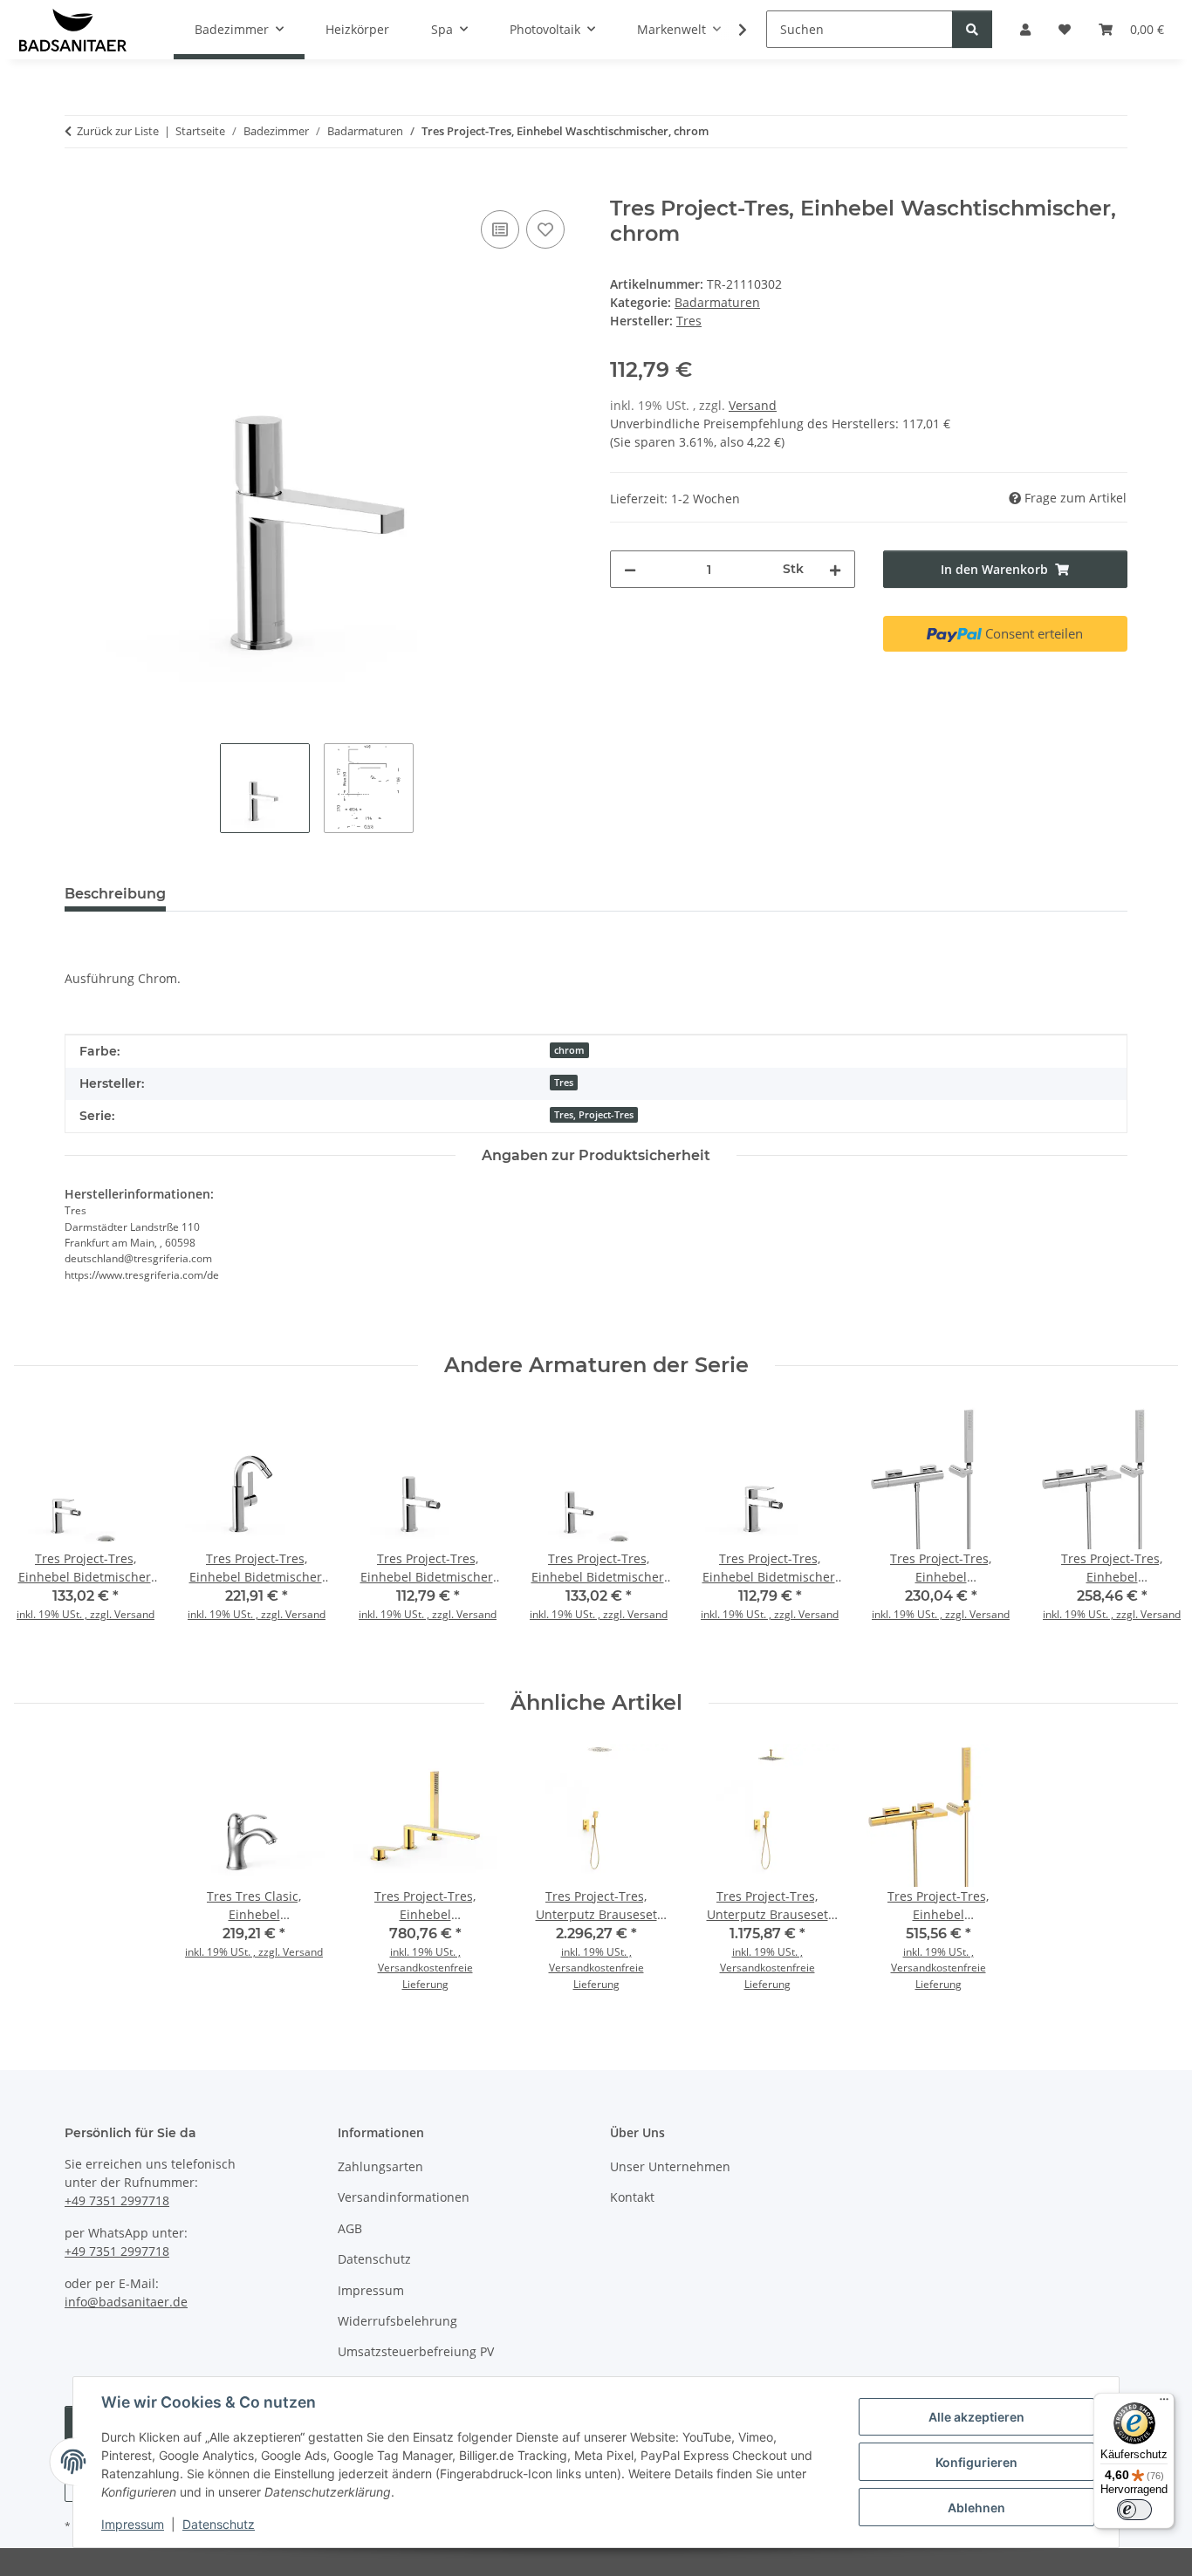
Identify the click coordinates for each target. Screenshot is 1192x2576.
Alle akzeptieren (976, 2417)
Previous (43, 1534)
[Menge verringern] (630, 569)
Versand (753, 405)
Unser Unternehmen (670, 2166)
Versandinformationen (404, 2197)
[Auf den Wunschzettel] (545, 229)
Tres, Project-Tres (594, 1115)
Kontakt (632, 2197)
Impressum (133, 2524)
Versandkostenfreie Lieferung (425, 1975)
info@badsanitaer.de (126, 2302)
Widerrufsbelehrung (397, 2321)
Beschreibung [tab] (115, 894)
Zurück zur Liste (118, 131)
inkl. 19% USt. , (425, 1952)
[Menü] (1164, 2403)
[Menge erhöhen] (835, 569)
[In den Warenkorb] (79, 187)
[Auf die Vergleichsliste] (500, 229)
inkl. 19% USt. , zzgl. (65, 1614)
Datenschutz (219, 2524)
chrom (569, 1050)
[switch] (1134, 2510)
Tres (564, 1083)
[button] (731, 30)
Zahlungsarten (380, 2166)
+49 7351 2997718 (117, 2200)
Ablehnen (976, 2508)
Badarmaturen (717, 302)
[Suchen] (972, 29)
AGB (350, 2228)
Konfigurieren (976, 2462)
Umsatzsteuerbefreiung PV (416, 2351)
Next (1150, 1534)
